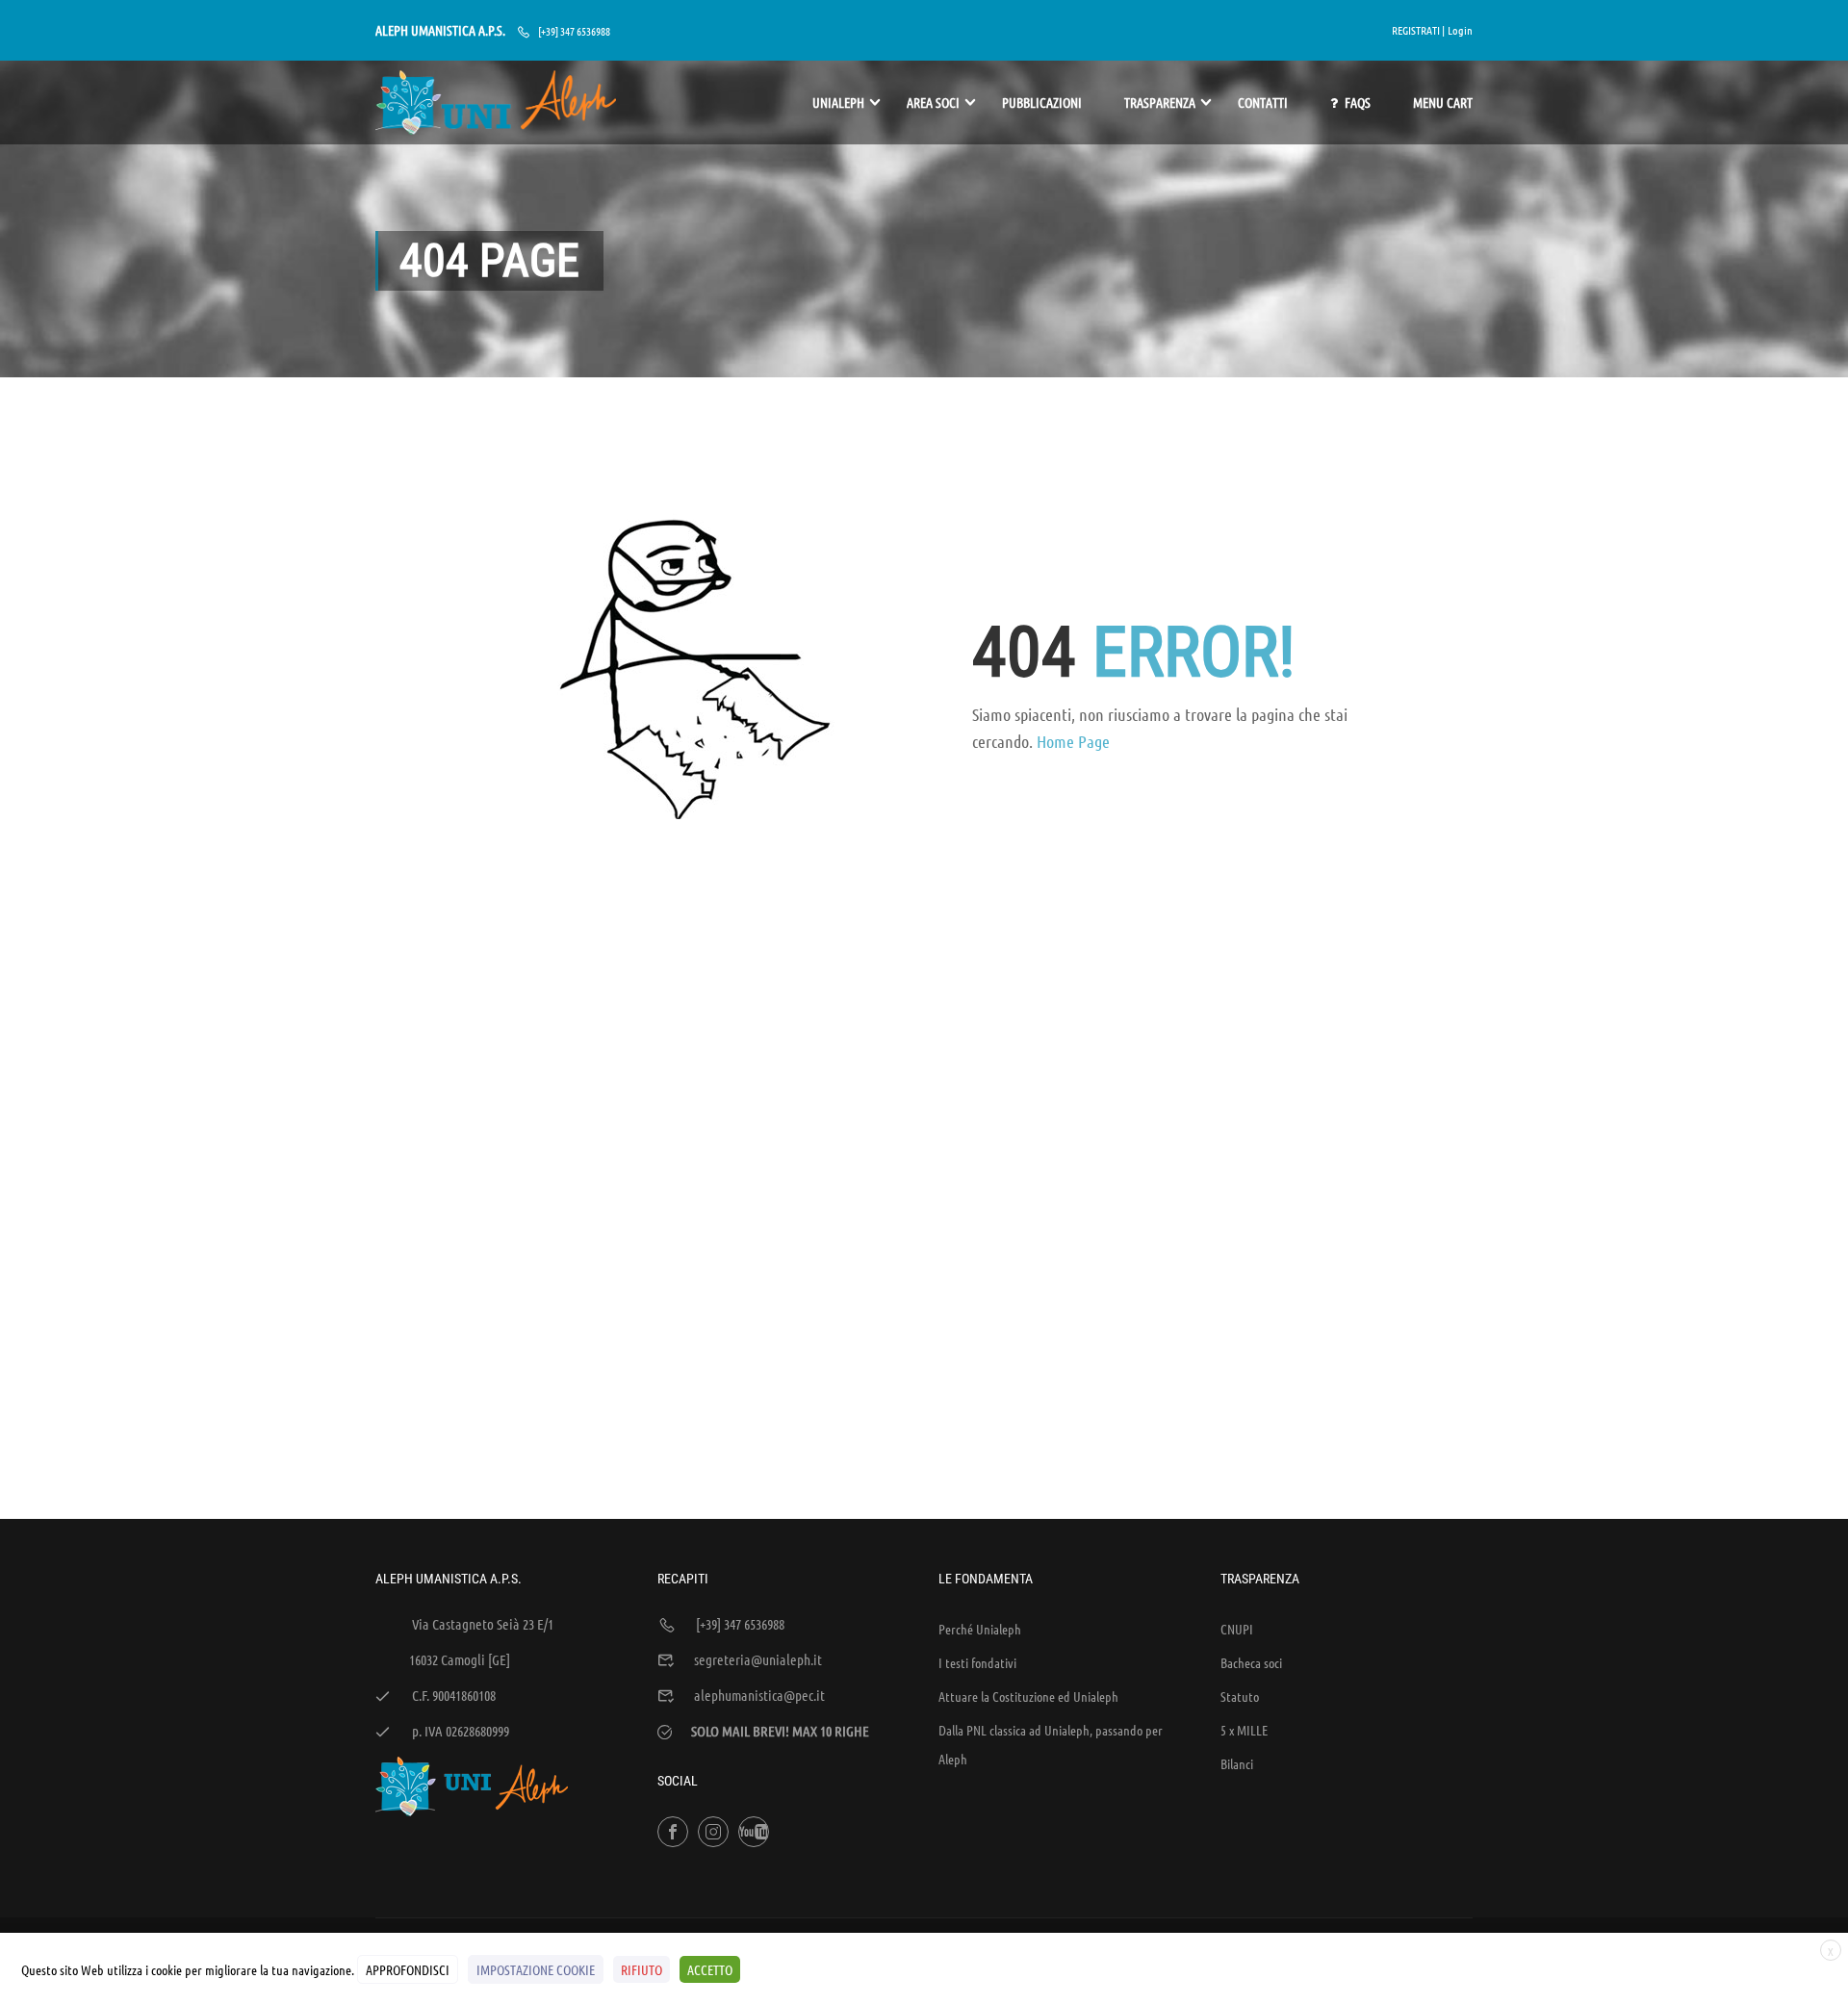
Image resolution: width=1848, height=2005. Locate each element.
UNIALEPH (838, 102)
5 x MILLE (1244, 1730)
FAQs (1358, 102)
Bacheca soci (1251, 1662)
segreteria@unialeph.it (758, 1659)
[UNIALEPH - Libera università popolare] (496, 103)
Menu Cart (1443, 102)
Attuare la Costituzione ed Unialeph (1028, 1696)
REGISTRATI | (1418, 30)
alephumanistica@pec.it (759, 1695)
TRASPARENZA (1160, 102)
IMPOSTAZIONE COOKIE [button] (536, 1969)
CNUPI (1237, 1629)
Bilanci (1237, 1763)
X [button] (1831, 1951)
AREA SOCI (933, 102)
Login (1460, 30)
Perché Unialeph (980, 1629)
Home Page (1073, 741)
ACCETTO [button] (710, 1969)
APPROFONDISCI (408, 1969)
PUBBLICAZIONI (1042, 102)
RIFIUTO (642, 1969)
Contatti (1263, 102)
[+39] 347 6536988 (574, 31)
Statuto (1240, 1696)
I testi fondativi (977, 1662)
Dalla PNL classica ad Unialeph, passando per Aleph (1051, 1744)
